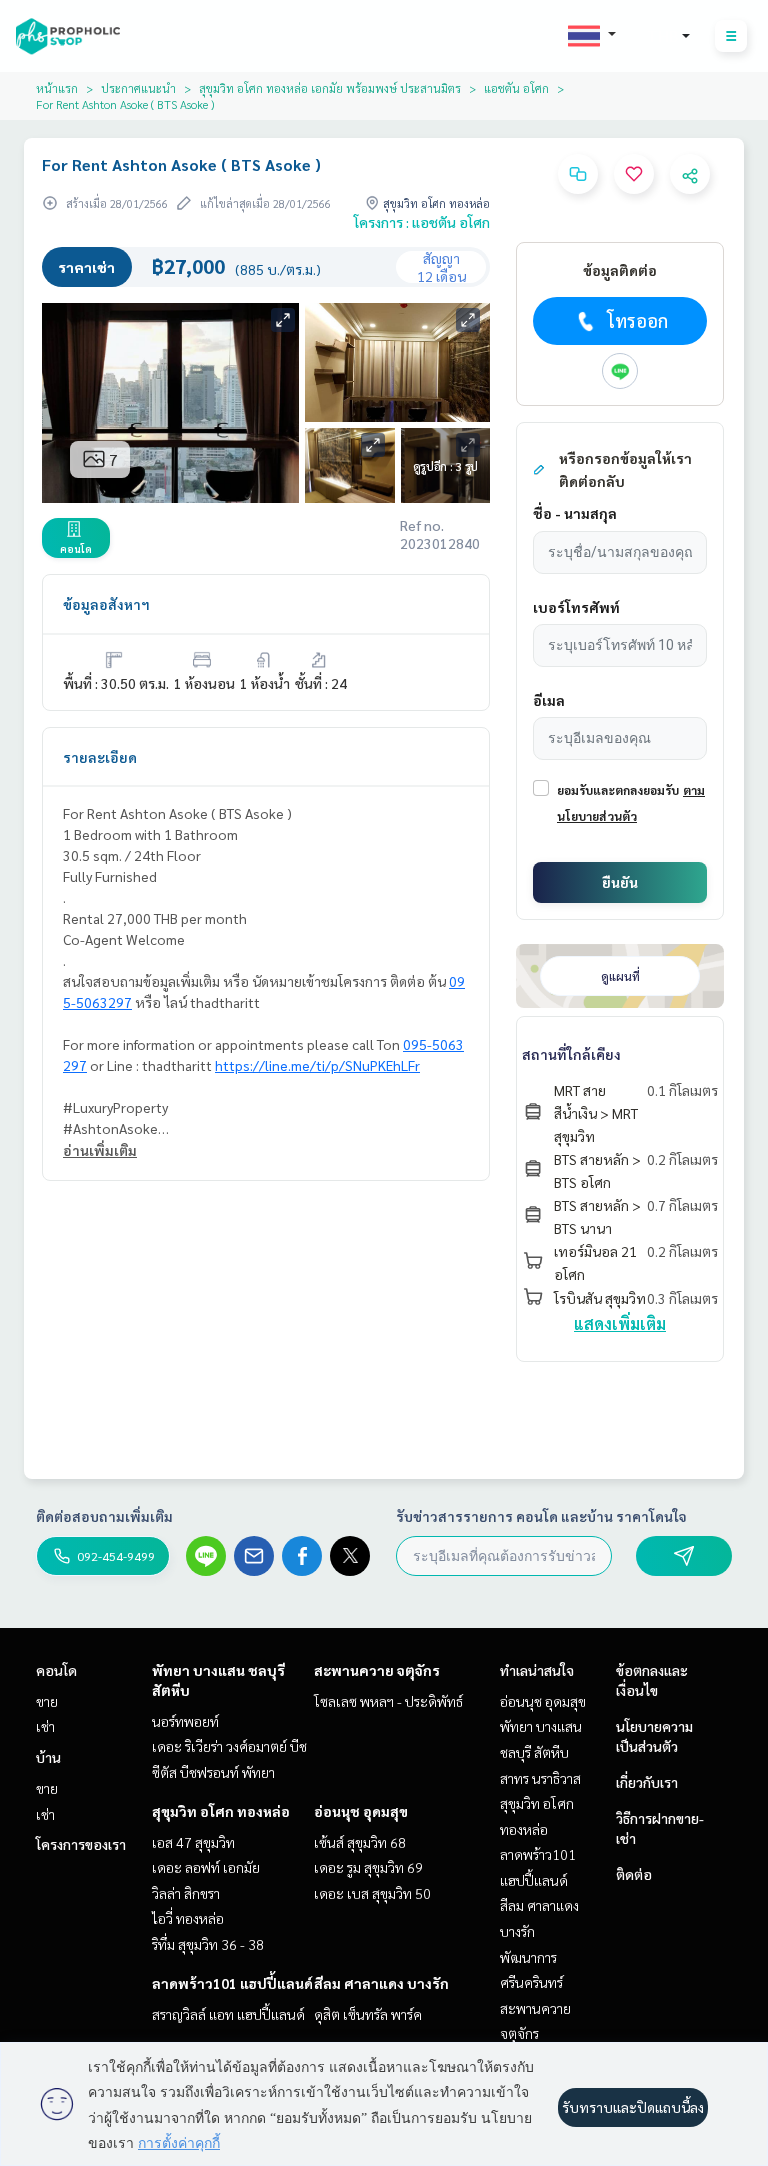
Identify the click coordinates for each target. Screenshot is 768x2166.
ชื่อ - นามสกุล (575, 513)
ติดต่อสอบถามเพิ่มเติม (104, 1516)
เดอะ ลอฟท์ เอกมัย (206, 1867)
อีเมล (549, 700)
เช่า (45, 1726)
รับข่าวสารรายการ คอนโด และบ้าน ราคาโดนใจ (541, 1516)
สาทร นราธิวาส (540, 1778)
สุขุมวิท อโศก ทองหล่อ (221, 1811)
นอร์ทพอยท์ (185, 1721)
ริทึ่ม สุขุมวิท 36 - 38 (208, 1944)
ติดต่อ (634, 1874)
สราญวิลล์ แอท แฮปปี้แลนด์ (228, 2014)
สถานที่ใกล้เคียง (571, 1054)
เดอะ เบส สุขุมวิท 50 (372, 1893)
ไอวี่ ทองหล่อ (188, 1918)
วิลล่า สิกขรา (186, 1893)
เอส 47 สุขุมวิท (193, 1842)
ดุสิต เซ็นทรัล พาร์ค (368, 2014)
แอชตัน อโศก (516, 88)
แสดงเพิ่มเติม (620, 1323)
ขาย (47, 1701)
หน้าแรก (57, 88)
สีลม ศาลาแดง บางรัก (381, 1983)
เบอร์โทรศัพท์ (576, 607)
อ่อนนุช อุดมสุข (361, 1811)
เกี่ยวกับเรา (647, 1782)
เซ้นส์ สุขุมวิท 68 (360, 1842)
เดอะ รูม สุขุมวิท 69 (368, 1867)
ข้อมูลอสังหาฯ (106, 604)
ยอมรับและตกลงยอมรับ (618, 790)
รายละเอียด (100, 757)
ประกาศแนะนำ (138, 88)
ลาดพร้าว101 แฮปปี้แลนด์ (232, 1983)
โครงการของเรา (81, 1844)
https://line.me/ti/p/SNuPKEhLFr (317, 1065)
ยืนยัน (620, 882)
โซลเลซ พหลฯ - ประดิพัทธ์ (388, 1701)
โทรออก (637, 320)
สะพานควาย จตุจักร (377, 1670)
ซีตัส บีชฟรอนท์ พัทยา (213, 1772)
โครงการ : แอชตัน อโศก (422, 222)
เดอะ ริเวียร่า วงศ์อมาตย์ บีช (229, 1746)
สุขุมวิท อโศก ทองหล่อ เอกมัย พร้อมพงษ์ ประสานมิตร (330, 88)
